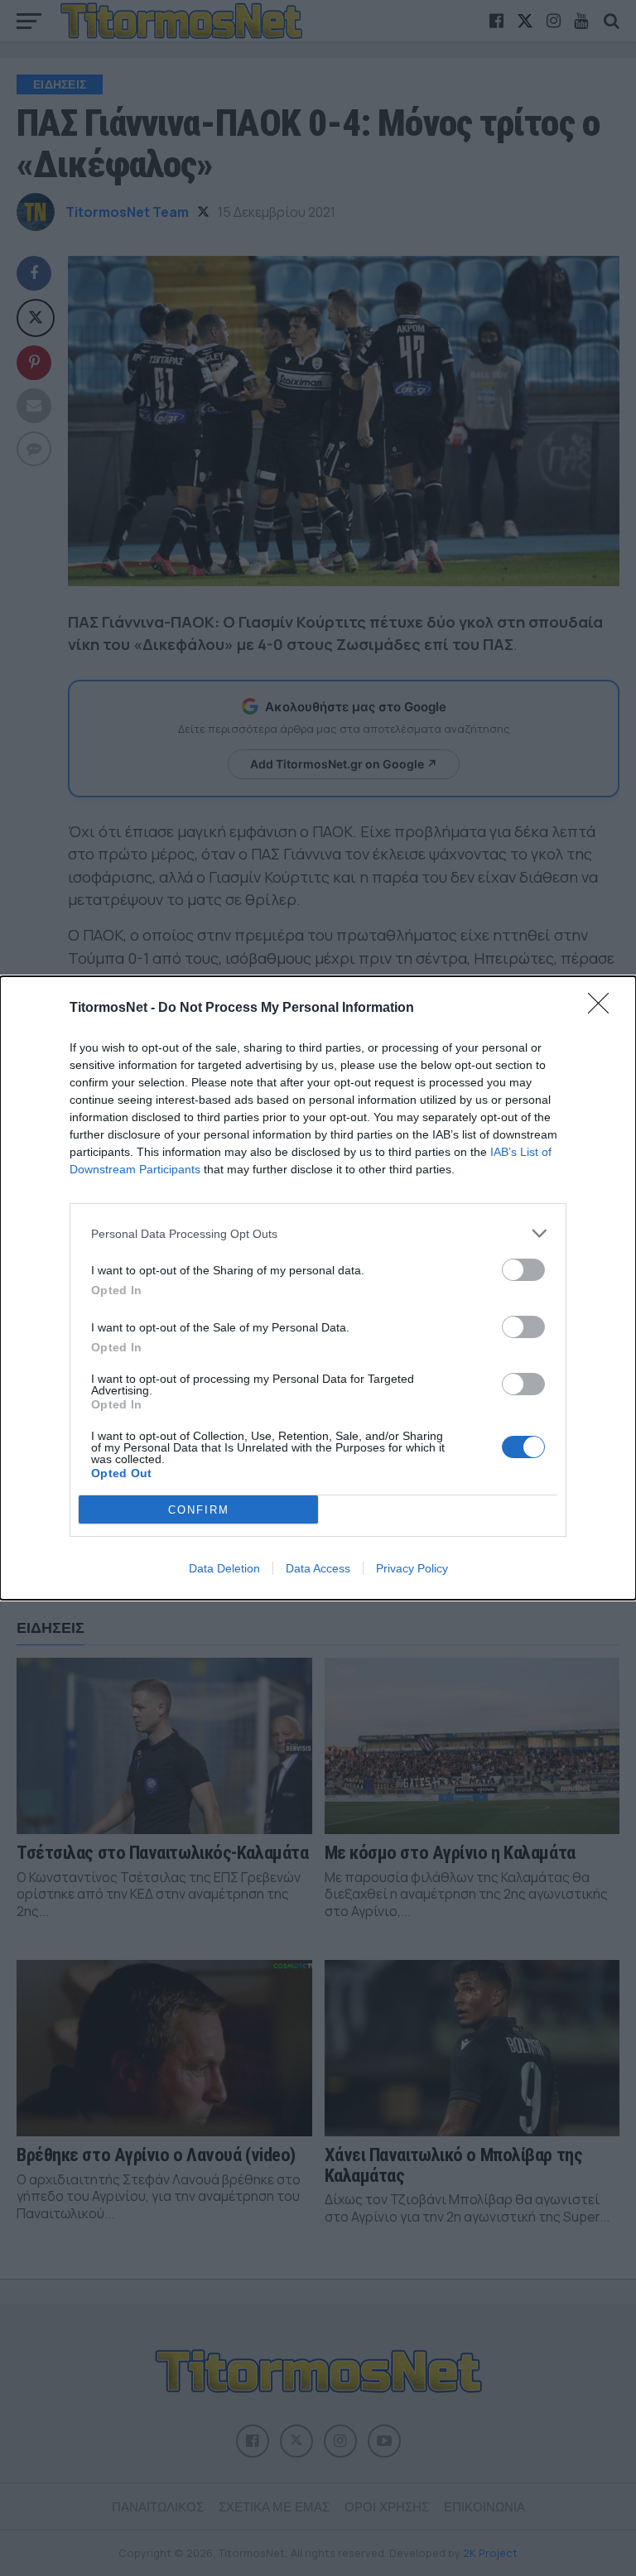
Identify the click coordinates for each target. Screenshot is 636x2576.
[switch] (523, 1270)
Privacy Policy (412, 1568)
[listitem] (318, 1233)
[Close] (604, 1009)
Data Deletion (224, 1568)
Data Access (318, 1568)
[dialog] (318, 1288)
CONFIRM (199, 1510)
